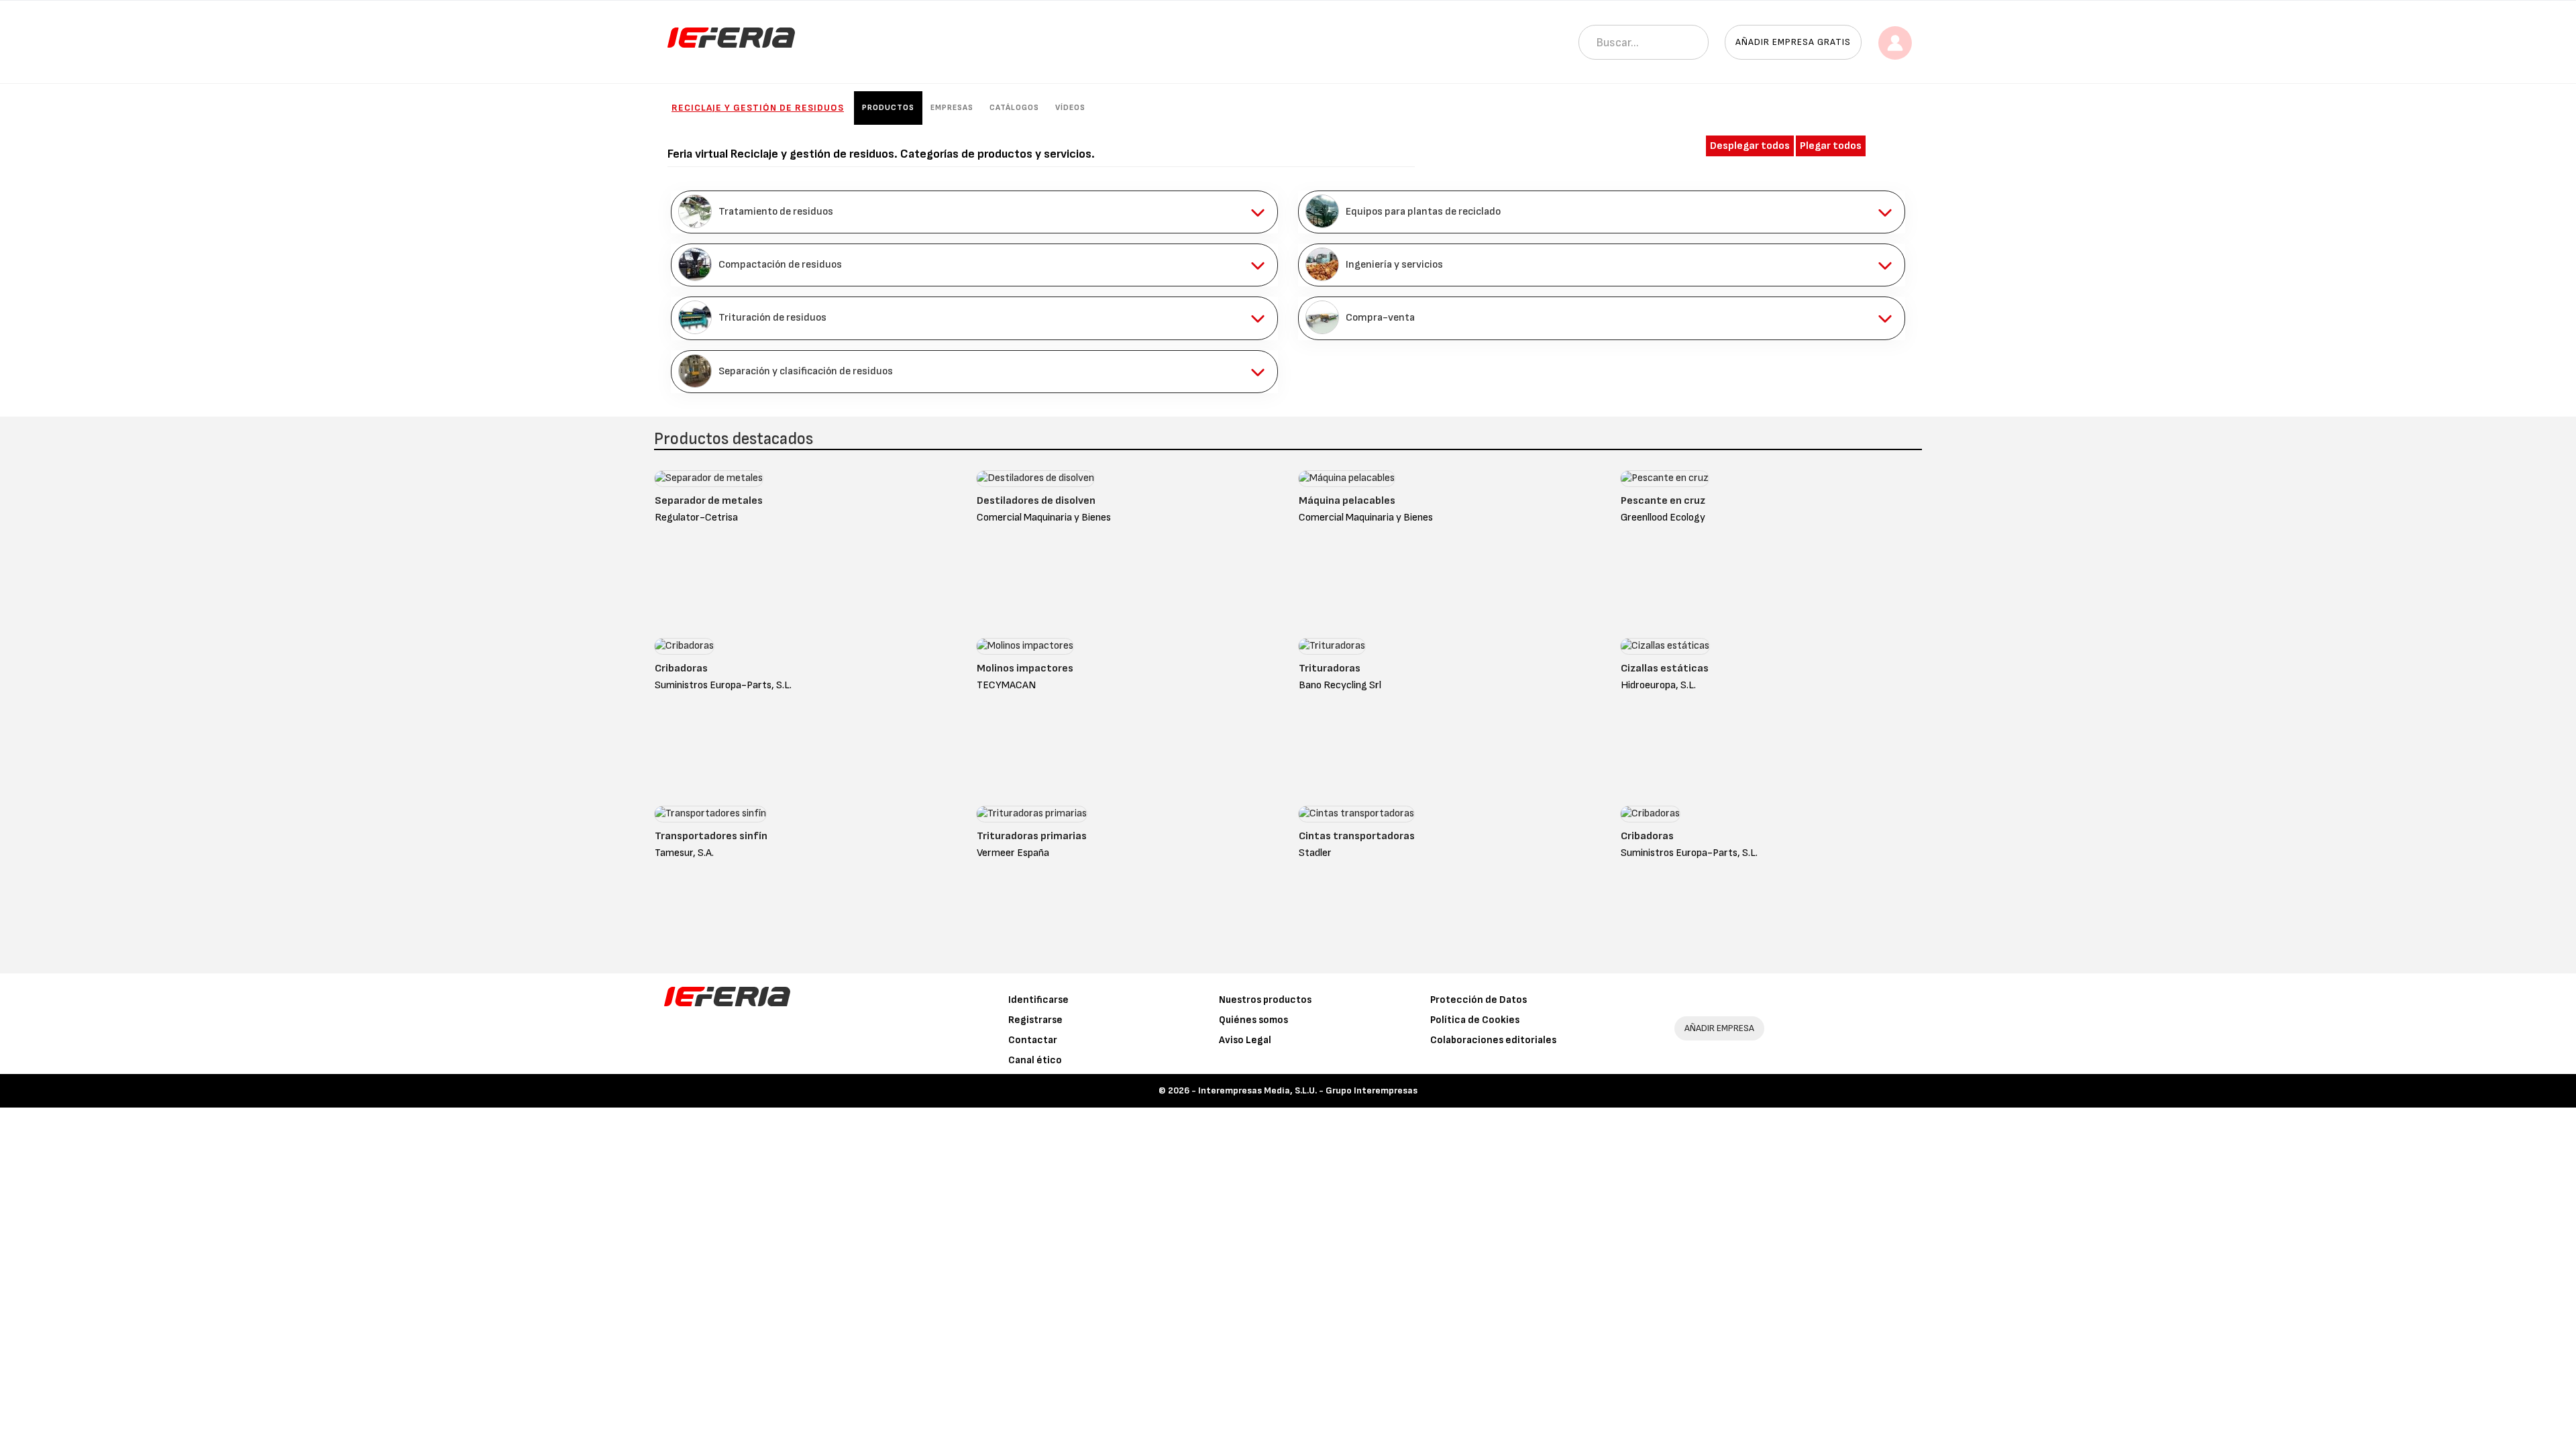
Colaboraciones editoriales (1493, 1040)
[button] (974, 212)
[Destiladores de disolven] (1035, 481)
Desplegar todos (1750, 146)
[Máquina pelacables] (1347, 481)
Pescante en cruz (1663, 501)
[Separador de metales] (709, 481)
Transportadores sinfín (711, 836)
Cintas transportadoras (1357, 836)
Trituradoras (1330, 668)
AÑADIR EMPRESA (1719, 1028)
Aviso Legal (1245, 1040)
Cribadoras (681, 668)
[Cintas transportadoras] (1356, 817)
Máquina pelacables (1347, 501)
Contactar (1033, 1040)
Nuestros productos (1265, 1000)
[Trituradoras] (1332, 649)
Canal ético (1035, 1060)
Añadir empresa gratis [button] (1793, 42)
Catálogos (1014, 108)
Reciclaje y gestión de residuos (758, 108)
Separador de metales (709, 501)
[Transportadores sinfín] (710, 817)
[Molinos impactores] (1025, 649)
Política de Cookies (1475, 1020)
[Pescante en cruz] (1665, 481)
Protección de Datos (1479, 1000)
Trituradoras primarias (1032, 836)
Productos (888, 108)
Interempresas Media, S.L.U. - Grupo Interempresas (1308, 1090)
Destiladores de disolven (1036, 501)
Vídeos (1070, 108)
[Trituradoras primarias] (1032, 817)
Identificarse (1038, 1000)
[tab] (974, 212)
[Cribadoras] (684, 649)
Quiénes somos (1253, 1020)
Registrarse (1035, 1020)
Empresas (952, 108)
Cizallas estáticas (1665, 668)
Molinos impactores (1025, 668)
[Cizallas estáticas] (1665, 649)
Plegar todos (1831, 146)
